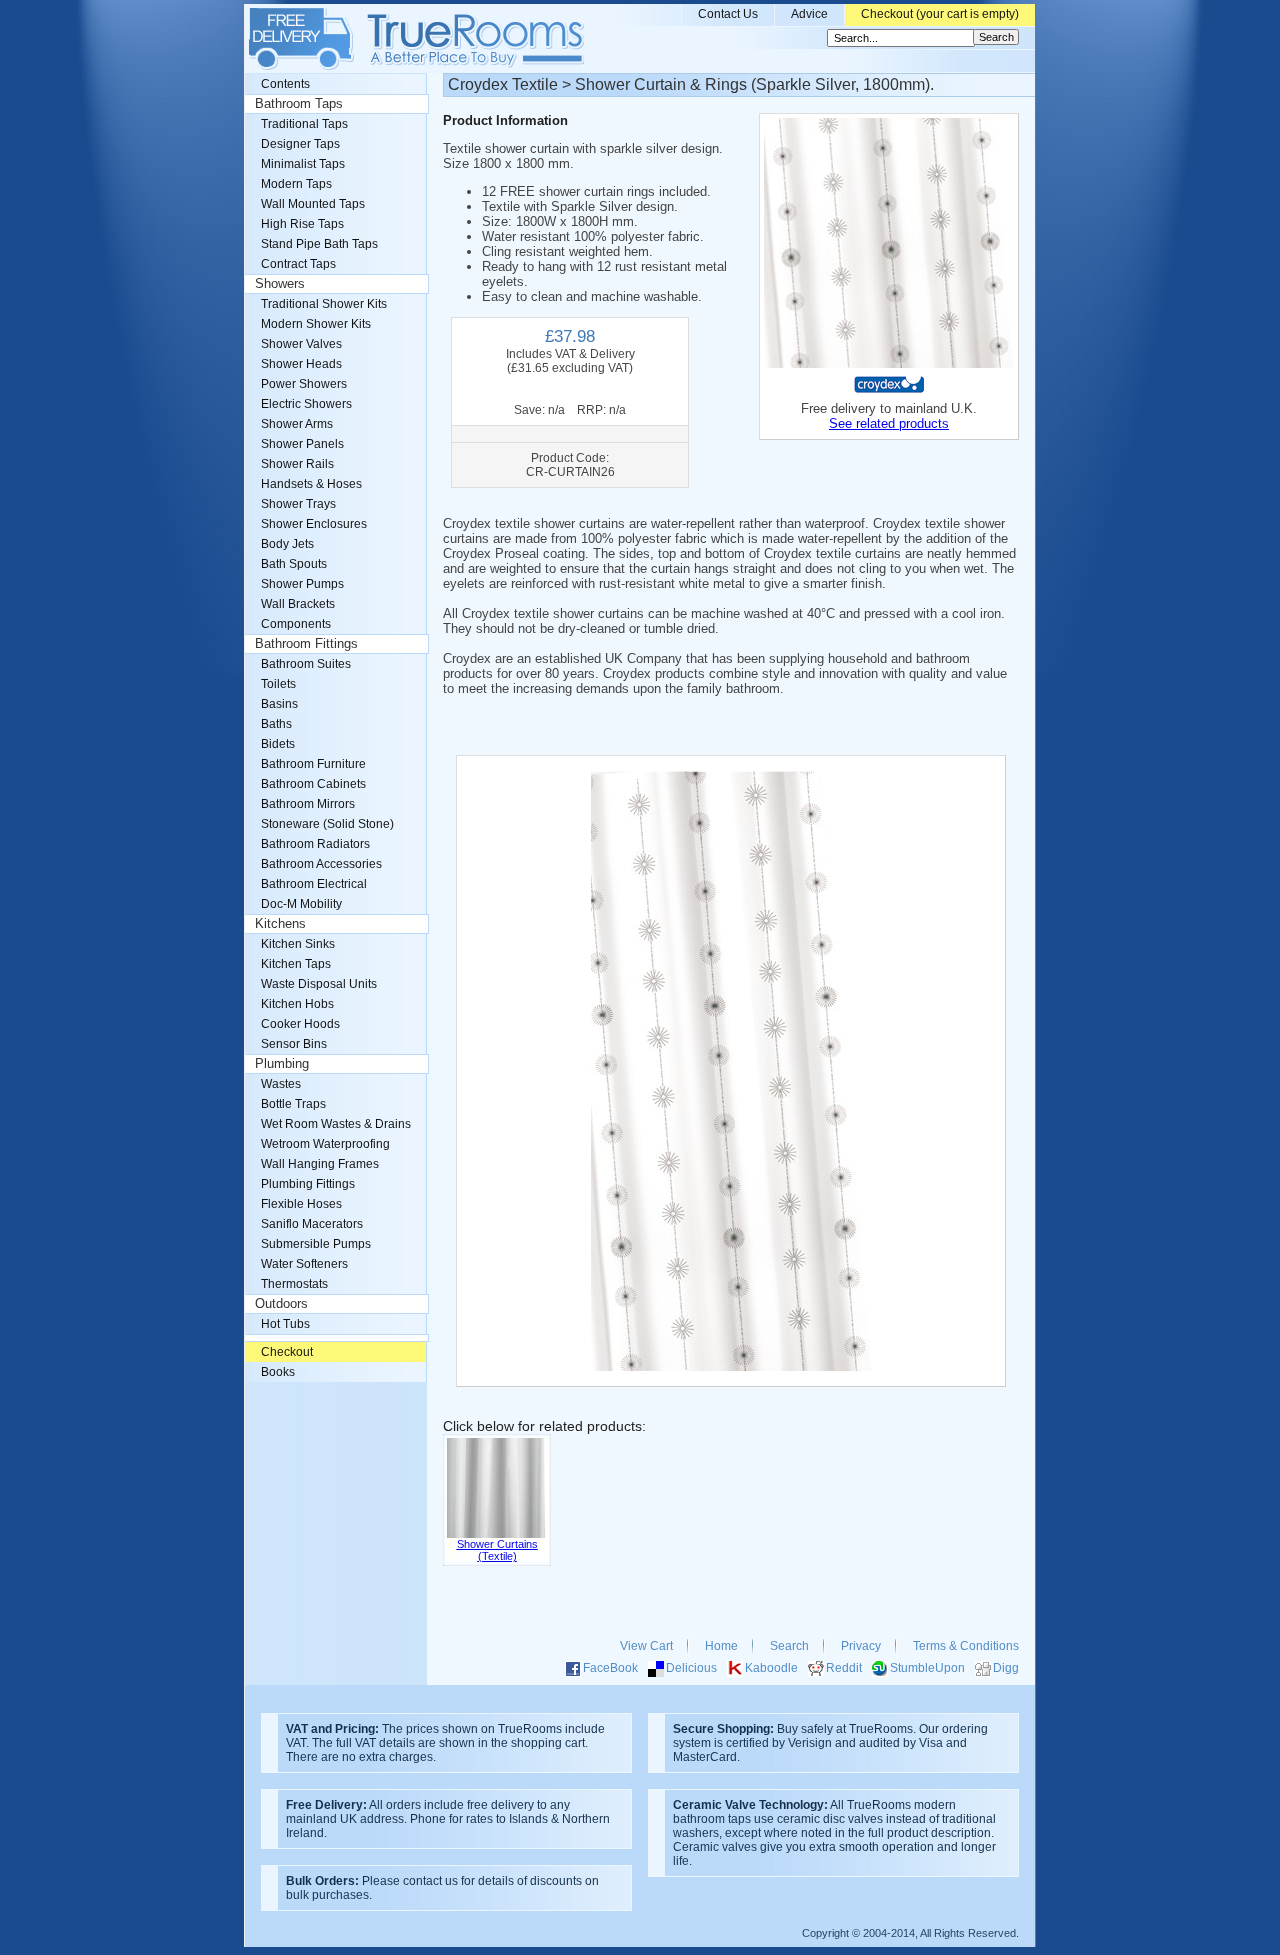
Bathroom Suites (306, 664)
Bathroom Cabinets (313, 784)
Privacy (861, 1646)
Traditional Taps (304, 124)
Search (789, 1646)
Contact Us (728, 14)
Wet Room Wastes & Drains (336, 1124)
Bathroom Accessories (321, 864)
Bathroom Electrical (314, 884)
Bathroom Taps (299, 104)
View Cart (646, 1646)
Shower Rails (297, 464)
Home (721, 1646)
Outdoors (281, 1304)
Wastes (281, 1084)
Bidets (278, 744)
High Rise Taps (302, 224)
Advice (809, 14)
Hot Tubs (285, 1324)
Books (278, 1372)
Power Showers (304, 384)
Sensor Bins (294, 1044)
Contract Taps (298, 264)
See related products (889, 423)
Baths (276, 724)
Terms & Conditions (966, 1646)
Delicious (691, 1668)
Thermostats (294, 1284)
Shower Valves (301, 344)
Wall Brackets (298, 604)
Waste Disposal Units (319, 984)
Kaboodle (771, 1668)
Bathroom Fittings (306, 644)
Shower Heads (301, 364)
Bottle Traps (293, 1104)
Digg (1006, 1668)
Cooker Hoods (300, 1024)
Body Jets (287, 544)
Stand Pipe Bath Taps (319, 244)
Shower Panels (302, 444)
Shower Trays (298, 504)
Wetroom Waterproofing (325, 1144)
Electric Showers (306, 404)
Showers (280, 284)
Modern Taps (296, 184)
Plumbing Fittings (308, 1184)
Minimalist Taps (303, 164)
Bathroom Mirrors (308, 804)
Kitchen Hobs (297, 1004)
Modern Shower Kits (316, 324)
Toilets (278, 684)
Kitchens (280, 924)
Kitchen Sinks (298, 944)
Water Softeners (304, 1264)
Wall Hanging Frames (320, 1164)
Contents (285, 84)
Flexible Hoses (301, 1204)
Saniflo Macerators (312, 1224)
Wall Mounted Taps (313, 204)
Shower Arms (297, 424)
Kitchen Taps (296, 964)
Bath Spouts (294, 564)
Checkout (287, 1352)
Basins (279, 704)
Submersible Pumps (316, 1244)
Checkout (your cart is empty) (940, 14)
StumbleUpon (927, 1668)
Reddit (844, 1668)
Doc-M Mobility (301, 904)
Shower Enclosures (314, 524)
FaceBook (610, 1668)
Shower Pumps (302, 584)
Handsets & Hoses (311, 484)
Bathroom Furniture (313, 764)
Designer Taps (300, 144)
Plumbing (282, 1064)
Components (296, 624)
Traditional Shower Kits (324, 304)
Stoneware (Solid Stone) (327, 824)
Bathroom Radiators (315, 844)
